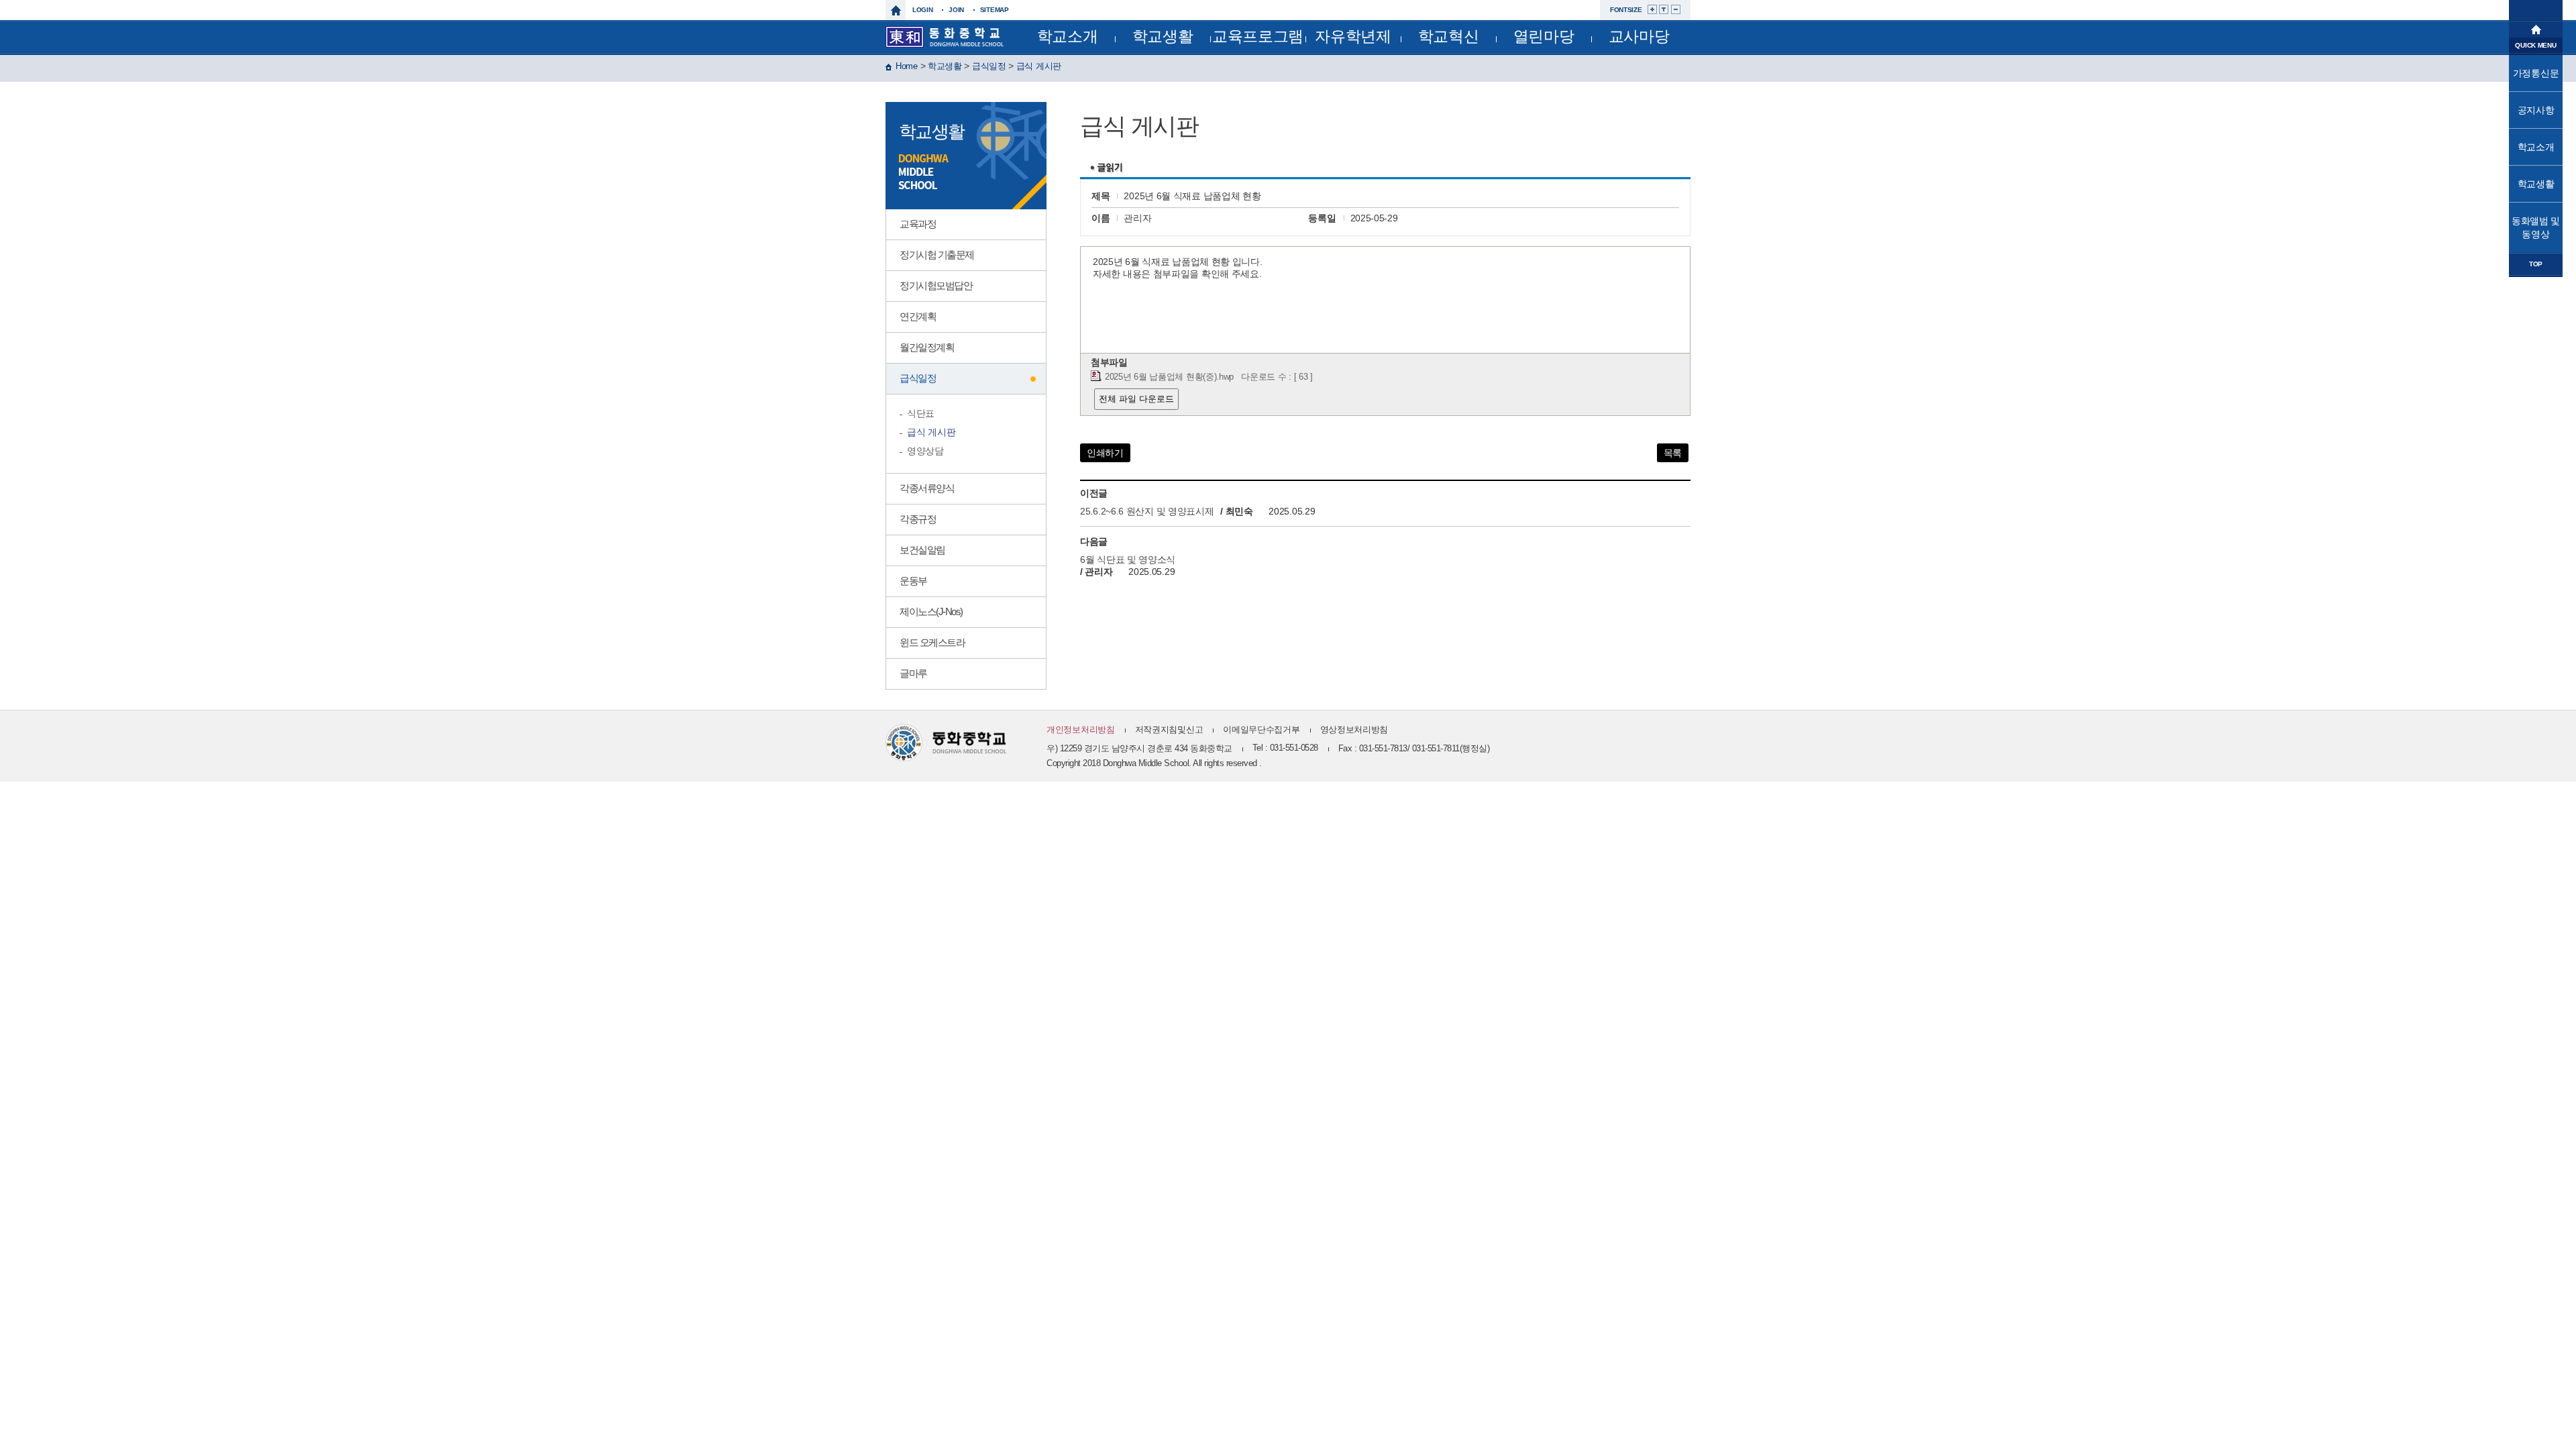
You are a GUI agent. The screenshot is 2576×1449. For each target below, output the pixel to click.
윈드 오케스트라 (932, 642)
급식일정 (989, 66)
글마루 (913, 673)
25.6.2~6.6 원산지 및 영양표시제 (1147, 511)
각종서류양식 (927, 488)
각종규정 (918, 519)
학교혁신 (1449, 36)
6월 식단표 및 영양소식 (1128, 559)
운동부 (913, 581)
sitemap (995, 10)
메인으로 (2536, 28)
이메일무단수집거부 (1261, 730)
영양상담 (925, 451)
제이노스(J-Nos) (931, 611)
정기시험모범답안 (936, 285)
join (956, 10)
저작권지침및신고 (1169, 730)
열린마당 (1544, 36)
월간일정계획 (927, 347)
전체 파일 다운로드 (1136, 399)
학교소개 (1068, 36)
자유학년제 (1353, 36)
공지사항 (2536, 110)
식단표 (921, 413)
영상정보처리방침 (1354, 730)
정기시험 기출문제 (937, 255)
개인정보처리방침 (1081, 730)
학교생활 (1163, 36)
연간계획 (918, 316)
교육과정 (918, 224)
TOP (2536, 264)
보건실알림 (922, 550)
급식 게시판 (1039, 66)
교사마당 (1639, 36)
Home (907, 66)
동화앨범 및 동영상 (2536, 227)
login (923, 10)
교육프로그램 (1258, 36)
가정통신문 (2536, 73)
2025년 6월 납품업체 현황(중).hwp (1169, 377)
